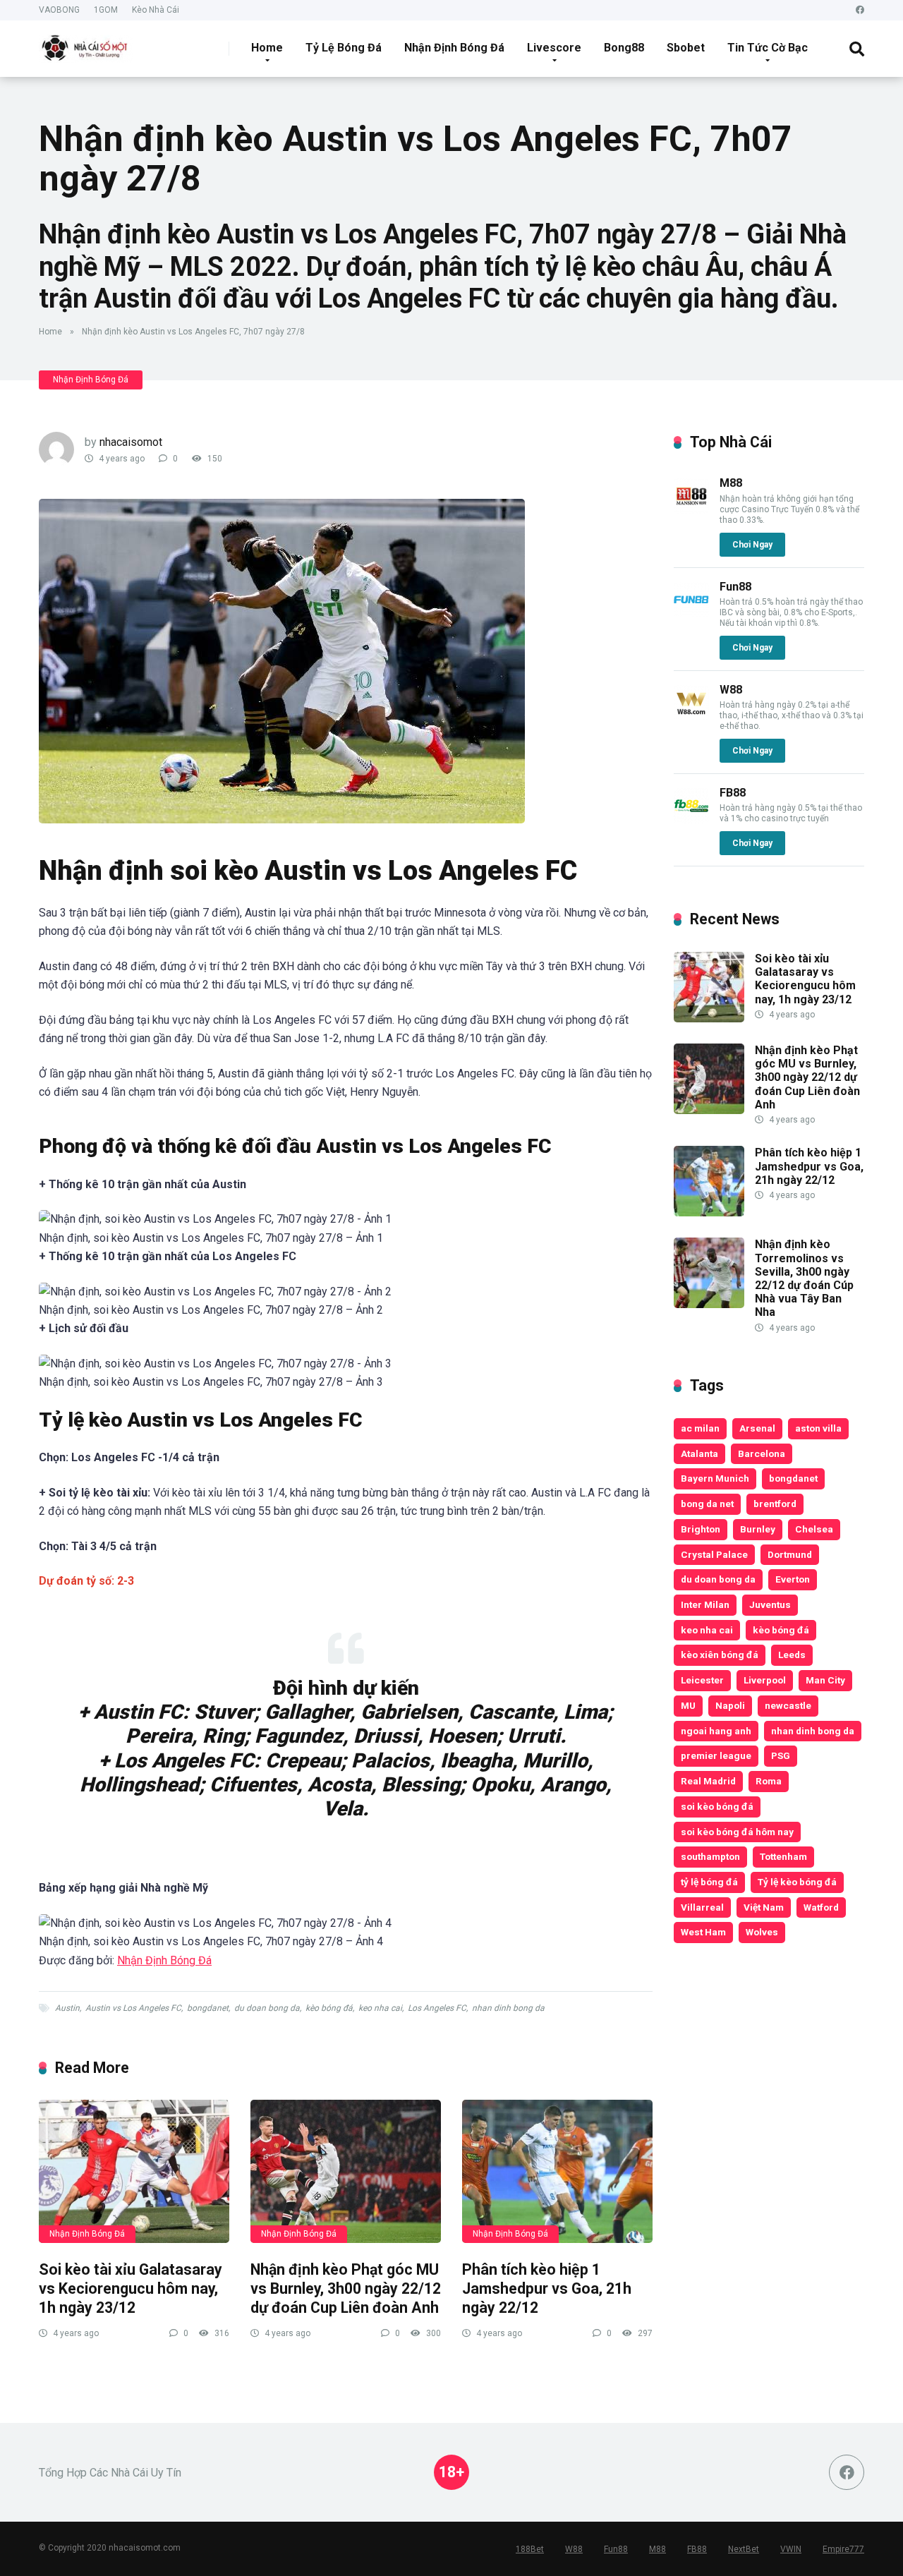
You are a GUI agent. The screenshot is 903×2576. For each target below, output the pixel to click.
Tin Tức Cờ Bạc (768, 48)
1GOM (106, 10)
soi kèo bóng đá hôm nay (737, 1832)
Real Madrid (708, 1781)
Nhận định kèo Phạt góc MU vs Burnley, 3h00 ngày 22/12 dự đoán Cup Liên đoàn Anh (346, 2288)
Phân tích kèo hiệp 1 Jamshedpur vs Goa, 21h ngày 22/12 (547, 2288)
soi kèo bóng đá (717, 1806)
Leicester (702, 1680)
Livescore (554, 48)
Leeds (792, 1655)
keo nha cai (380, 2008)
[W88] (691, 716)
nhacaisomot (131, 442)
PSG (781, 1755)
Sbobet (686, 48)
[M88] (691, 510)
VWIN (791, 2549)
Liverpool (765, 1680)
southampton (710, 1856)
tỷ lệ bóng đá (709, 1882)
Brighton (701, 1529)
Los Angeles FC (437, 2008)
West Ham (703, 1932)
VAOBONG (59, 10)
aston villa (818, 1428)
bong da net (707, 1504)
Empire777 (843, 2549)
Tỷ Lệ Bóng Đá (344, 48)
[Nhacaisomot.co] (86, 43)
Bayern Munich (715, 1478)
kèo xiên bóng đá (720, 1655)
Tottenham (783, 1856)
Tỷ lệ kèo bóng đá (797, 1882)
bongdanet (208, 2008)
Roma (769, 1781)
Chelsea (814, 1529)
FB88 (733, 793)
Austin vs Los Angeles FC (133, 2008)
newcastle (788, 1705)
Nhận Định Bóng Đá (454, 48)
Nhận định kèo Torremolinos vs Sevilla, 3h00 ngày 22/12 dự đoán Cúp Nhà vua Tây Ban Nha (804, 1278)
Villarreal (702, 1907)
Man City (825, 1680)
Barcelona (762, 1453)
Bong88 (624, 48)
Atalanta (699, 1453)
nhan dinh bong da (508, 2008)
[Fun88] (691, 613)
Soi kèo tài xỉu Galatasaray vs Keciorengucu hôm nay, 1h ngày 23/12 (131, 2288)
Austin (67, 2008)
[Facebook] (860, 10)
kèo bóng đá (329, 2008)
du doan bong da (267, 2008)
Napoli (730, 1705)
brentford (775, 1504)
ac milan (700, 1428)
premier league (716, 1755)
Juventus (770, 1604)
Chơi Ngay (752, 545)
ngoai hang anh (716, 1731)
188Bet (530, 2549)
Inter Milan (705, 1604)
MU (688, 1705)
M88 (731, 483)
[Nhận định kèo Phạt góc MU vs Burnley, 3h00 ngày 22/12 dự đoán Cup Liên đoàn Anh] (346, 2171)
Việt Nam (764, 1907)
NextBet (744, 2549)
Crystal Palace (714, 1554)
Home (267, 48)
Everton (793, 1579)
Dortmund (790, 1554)
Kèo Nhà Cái (156, 10)
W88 (731, 690)
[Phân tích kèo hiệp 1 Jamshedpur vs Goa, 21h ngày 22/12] (557, 2171)
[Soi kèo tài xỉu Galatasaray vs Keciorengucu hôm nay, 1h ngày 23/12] (134, 2171)
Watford (821, 1907)
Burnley (758, 1529)
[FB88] (691, 820)
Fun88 (735, 587)
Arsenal (757, 1428)
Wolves (762, 1932)
